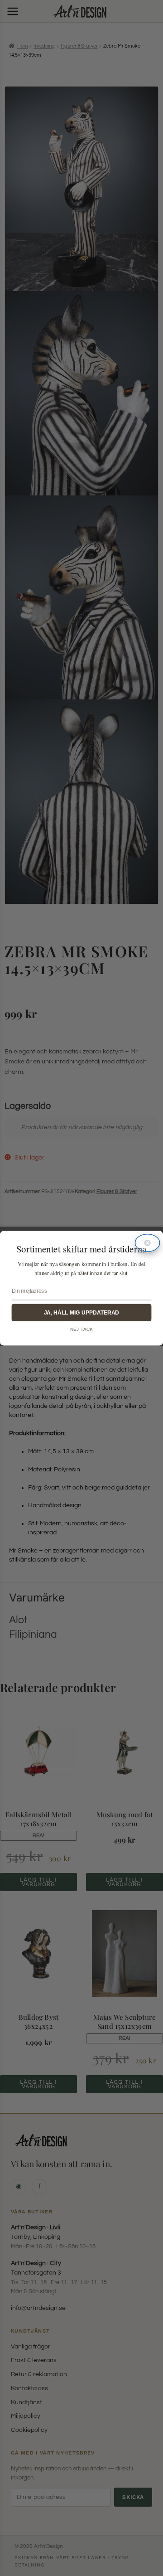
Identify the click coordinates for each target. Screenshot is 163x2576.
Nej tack (81, 1329)
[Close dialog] (148, 1243)
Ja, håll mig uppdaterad (81, 1312)
